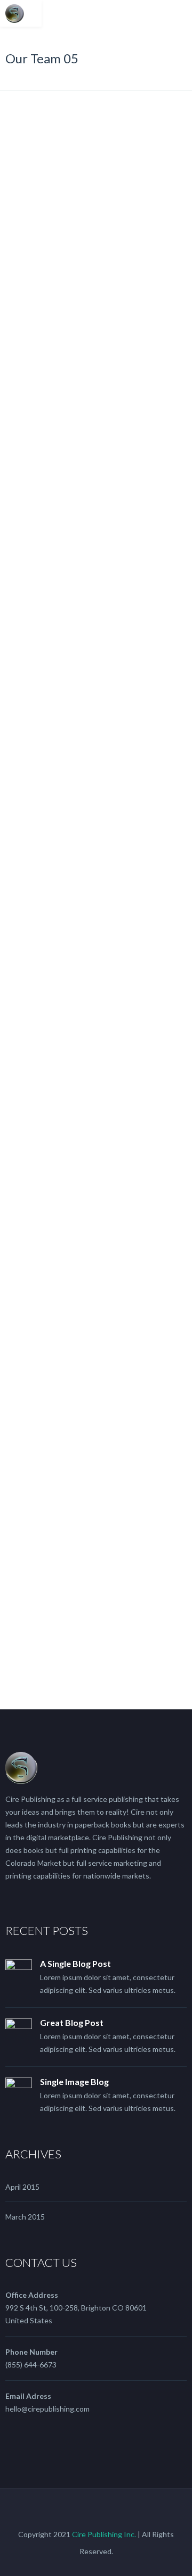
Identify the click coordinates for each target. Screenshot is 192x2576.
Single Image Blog (74, 2081)
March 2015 (25, 2217)
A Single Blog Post (75, 1963)
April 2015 (22, 2187)
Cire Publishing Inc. (104, 2534)
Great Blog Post (72, 2022)
